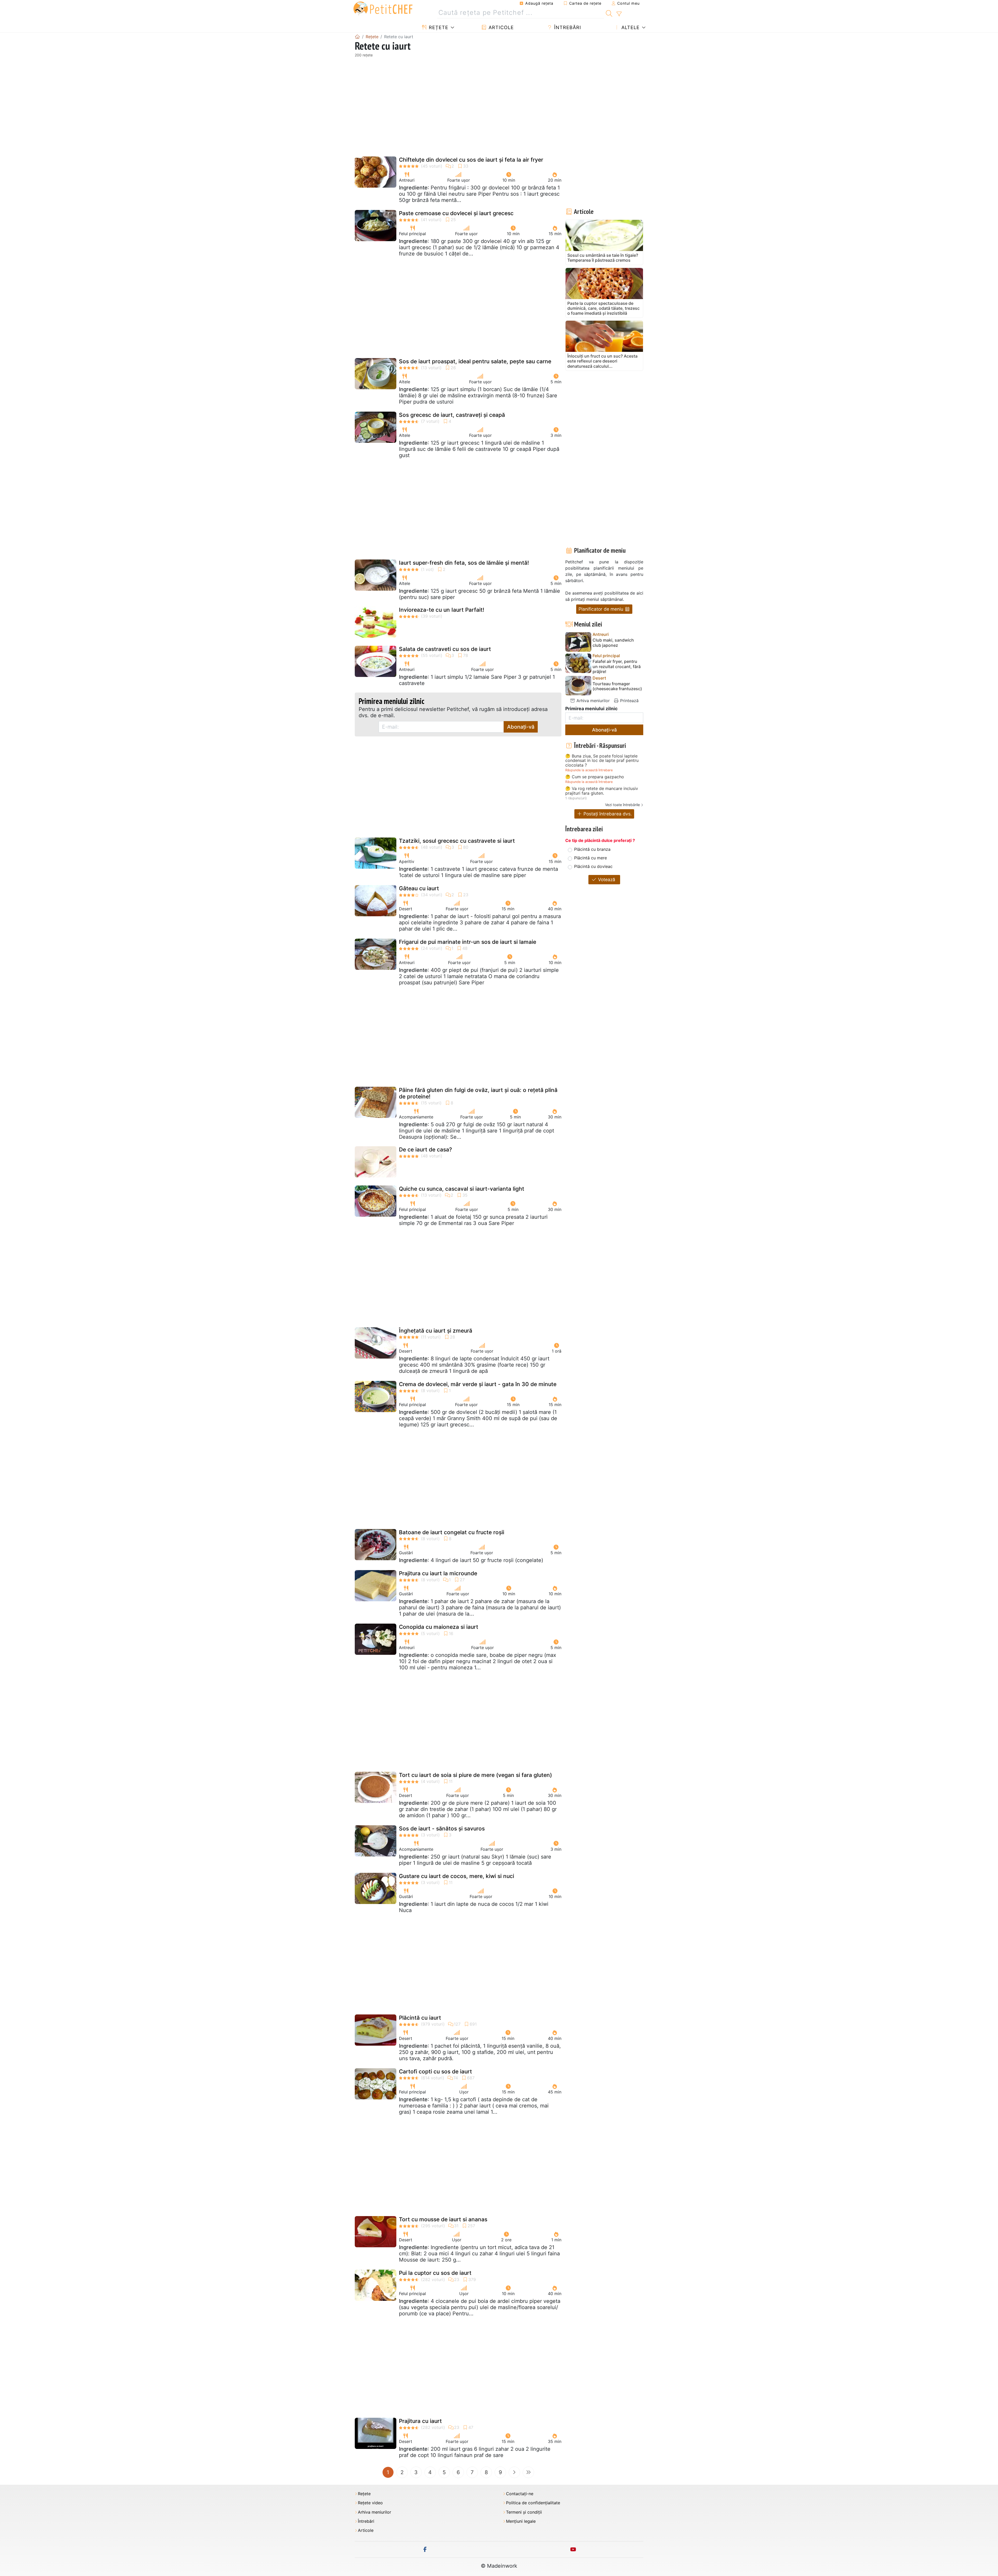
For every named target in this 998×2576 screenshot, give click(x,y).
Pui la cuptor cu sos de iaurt (435, 2273)
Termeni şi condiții (524, 2512)
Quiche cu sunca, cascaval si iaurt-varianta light (462, 1189)
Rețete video (370, 2503)
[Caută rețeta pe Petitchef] (609, 13)
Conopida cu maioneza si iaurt (439, 1627)
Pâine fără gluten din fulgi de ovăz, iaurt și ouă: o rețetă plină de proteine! (478, 1093)
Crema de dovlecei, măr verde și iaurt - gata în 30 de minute (478, 1384)
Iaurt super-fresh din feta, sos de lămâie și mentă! (464, 563)
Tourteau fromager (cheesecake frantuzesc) (617, 686)
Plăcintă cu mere (590, 858)
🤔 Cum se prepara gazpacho (595, 777)
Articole (500, 27)
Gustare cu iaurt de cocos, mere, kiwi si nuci (457, 1876)
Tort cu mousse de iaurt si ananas (443, 2219)
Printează (629, 701)
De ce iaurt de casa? (425, 1149)
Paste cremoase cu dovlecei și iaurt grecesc (456, 213)
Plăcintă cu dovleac (593, 866)
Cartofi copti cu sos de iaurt (435, 2071)
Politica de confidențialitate (533, 2503)
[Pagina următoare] (514, 2472)
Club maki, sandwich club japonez (613, 643)
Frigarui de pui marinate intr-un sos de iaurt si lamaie (468, 942)
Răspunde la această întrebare (589, 770)
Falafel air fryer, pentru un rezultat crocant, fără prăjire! (617, 666)
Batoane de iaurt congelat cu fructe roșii (452, 1532)
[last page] (528, 2472)
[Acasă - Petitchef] (357, 37)
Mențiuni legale (521, 2521)
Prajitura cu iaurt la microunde (438, 1573)
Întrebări (567, 27)
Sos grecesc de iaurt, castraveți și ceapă (452, 415)
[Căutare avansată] (619, 14)
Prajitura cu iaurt (420, 2421)
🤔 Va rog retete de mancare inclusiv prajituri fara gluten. (602, 791)
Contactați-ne (520, 2494)
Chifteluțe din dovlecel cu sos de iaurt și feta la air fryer (471, 160)
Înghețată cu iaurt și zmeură (436, 1331)
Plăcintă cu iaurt (420, 2018)
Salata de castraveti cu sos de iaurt (445, 649)
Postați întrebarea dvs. (607, 814)
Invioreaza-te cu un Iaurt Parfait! (442, 610)
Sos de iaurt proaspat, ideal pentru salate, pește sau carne (475, 361)
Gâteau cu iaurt (419, 888)
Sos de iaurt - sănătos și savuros (442, 1829)
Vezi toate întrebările (622, 805)
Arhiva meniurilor (592, 701)
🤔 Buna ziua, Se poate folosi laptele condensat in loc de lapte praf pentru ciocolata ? (602, 761)
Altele (630, 27)
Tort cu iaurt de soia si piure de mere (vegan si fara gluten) (475, 1775)
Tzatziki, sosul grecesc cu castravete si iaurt (457, 841)
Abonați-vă (521, 727)
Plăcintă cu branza (592, 849)
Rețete (438, 27)
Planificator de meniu (602, 609)
